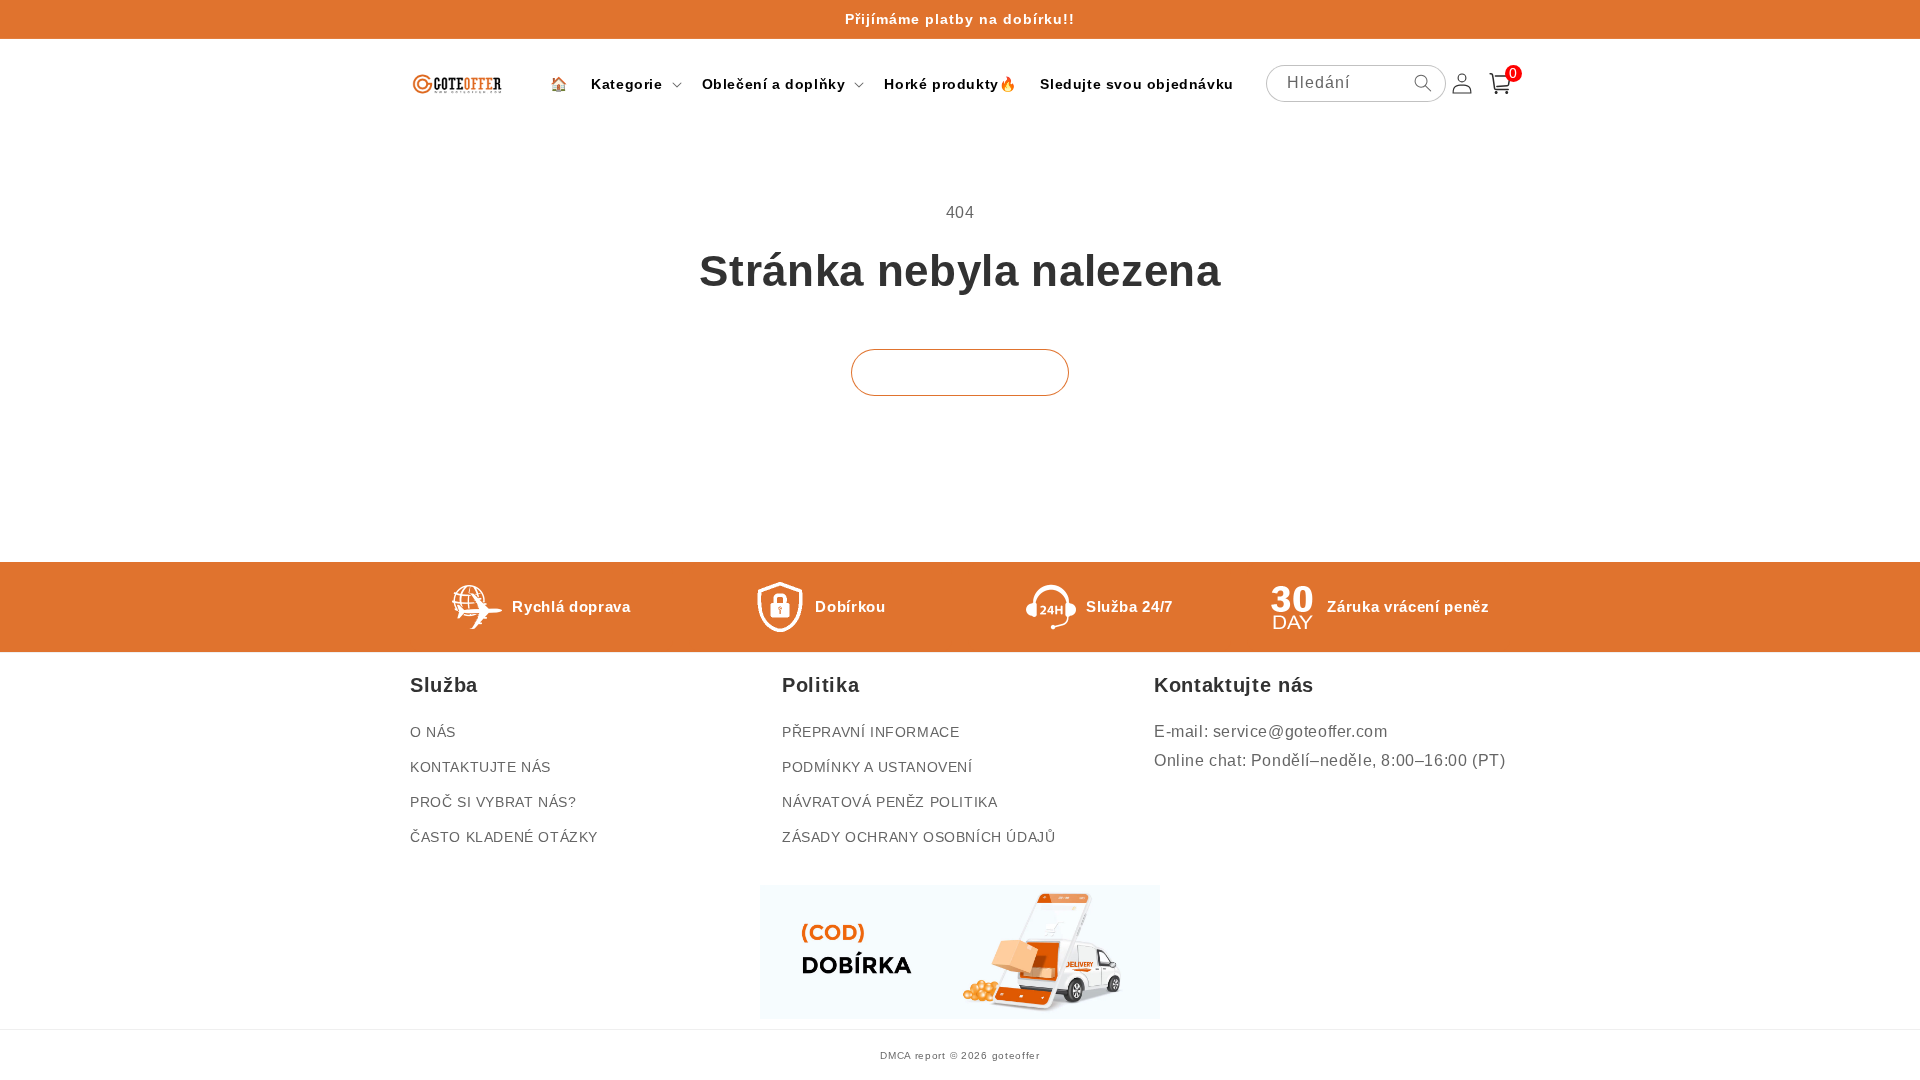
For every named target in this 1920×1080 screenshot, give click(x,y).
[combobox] (1356, 83)
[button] (634, 84)
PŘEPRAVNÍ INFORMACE (870, 732)
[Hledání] (1423, 83)
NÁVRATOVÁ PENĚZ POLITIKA (889, 802)
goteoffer (1016, 1055)
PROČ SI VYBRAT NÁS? (493, 802)
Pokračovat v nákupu (960, 372)
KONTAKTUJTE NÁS (480, 767)
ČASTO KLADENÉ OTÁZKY (504, 837)
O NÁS (433, 732)
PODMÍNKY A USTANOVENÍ (877, 767)
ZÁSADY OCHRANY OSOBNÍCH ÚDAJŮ (918, 837)
